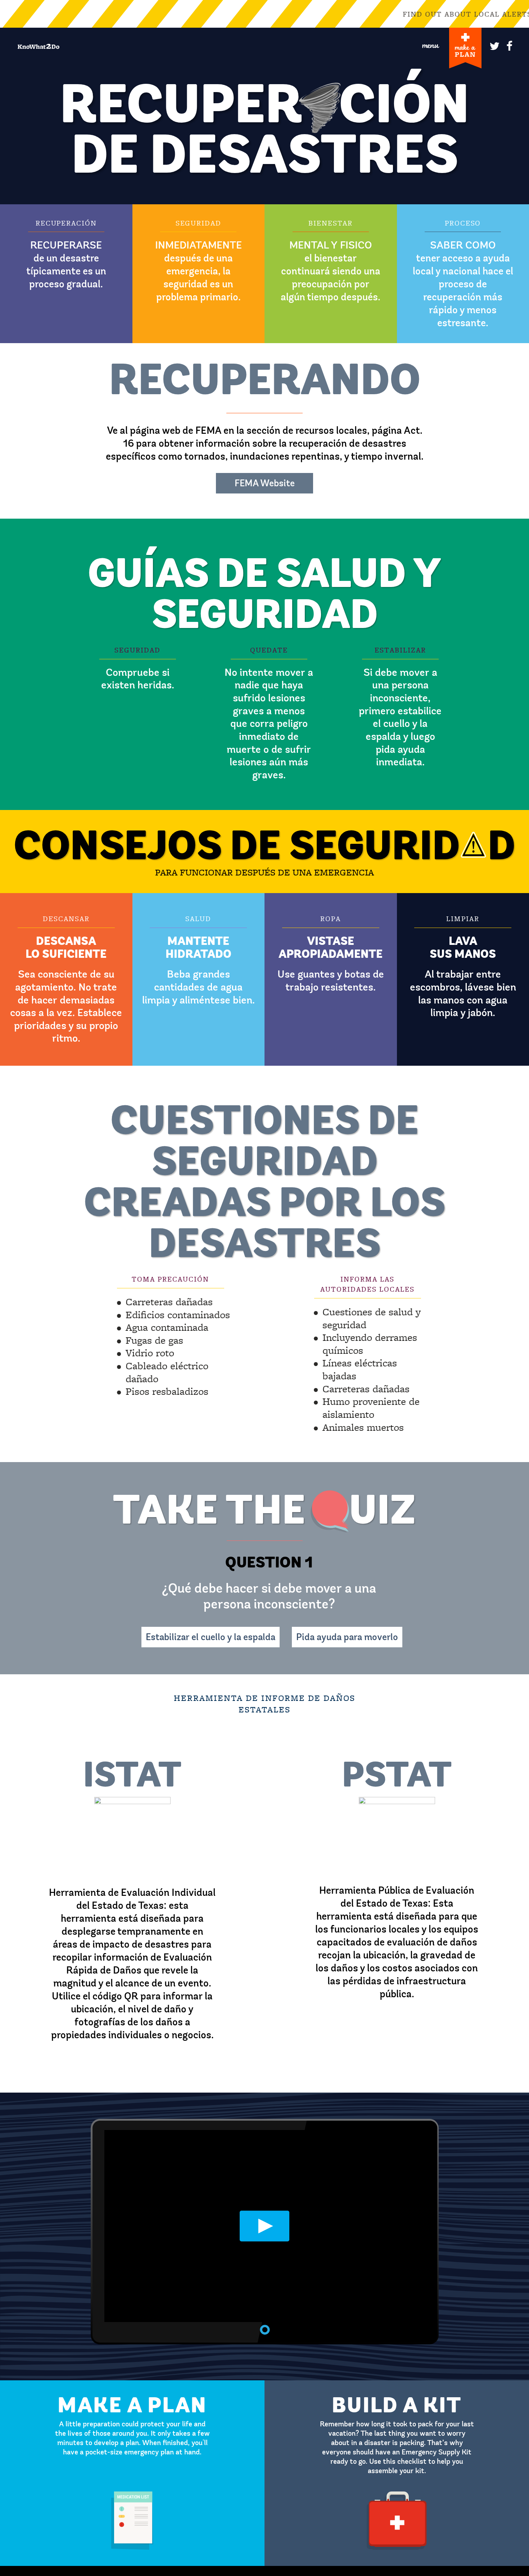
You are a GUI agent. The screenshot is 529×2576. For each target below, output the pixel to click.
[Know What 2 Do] (39, 46)
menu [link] (431, 45)
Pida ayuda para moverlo (347, 1637)
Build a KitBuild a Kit (397, 2383)
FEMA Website (265, 483)
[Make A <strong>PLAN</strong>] (465, 48)
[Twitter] (493, 44)
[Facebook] (510, 44)
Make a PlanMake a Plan (132, 2383)
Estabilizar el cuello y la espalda (211, 1637)
